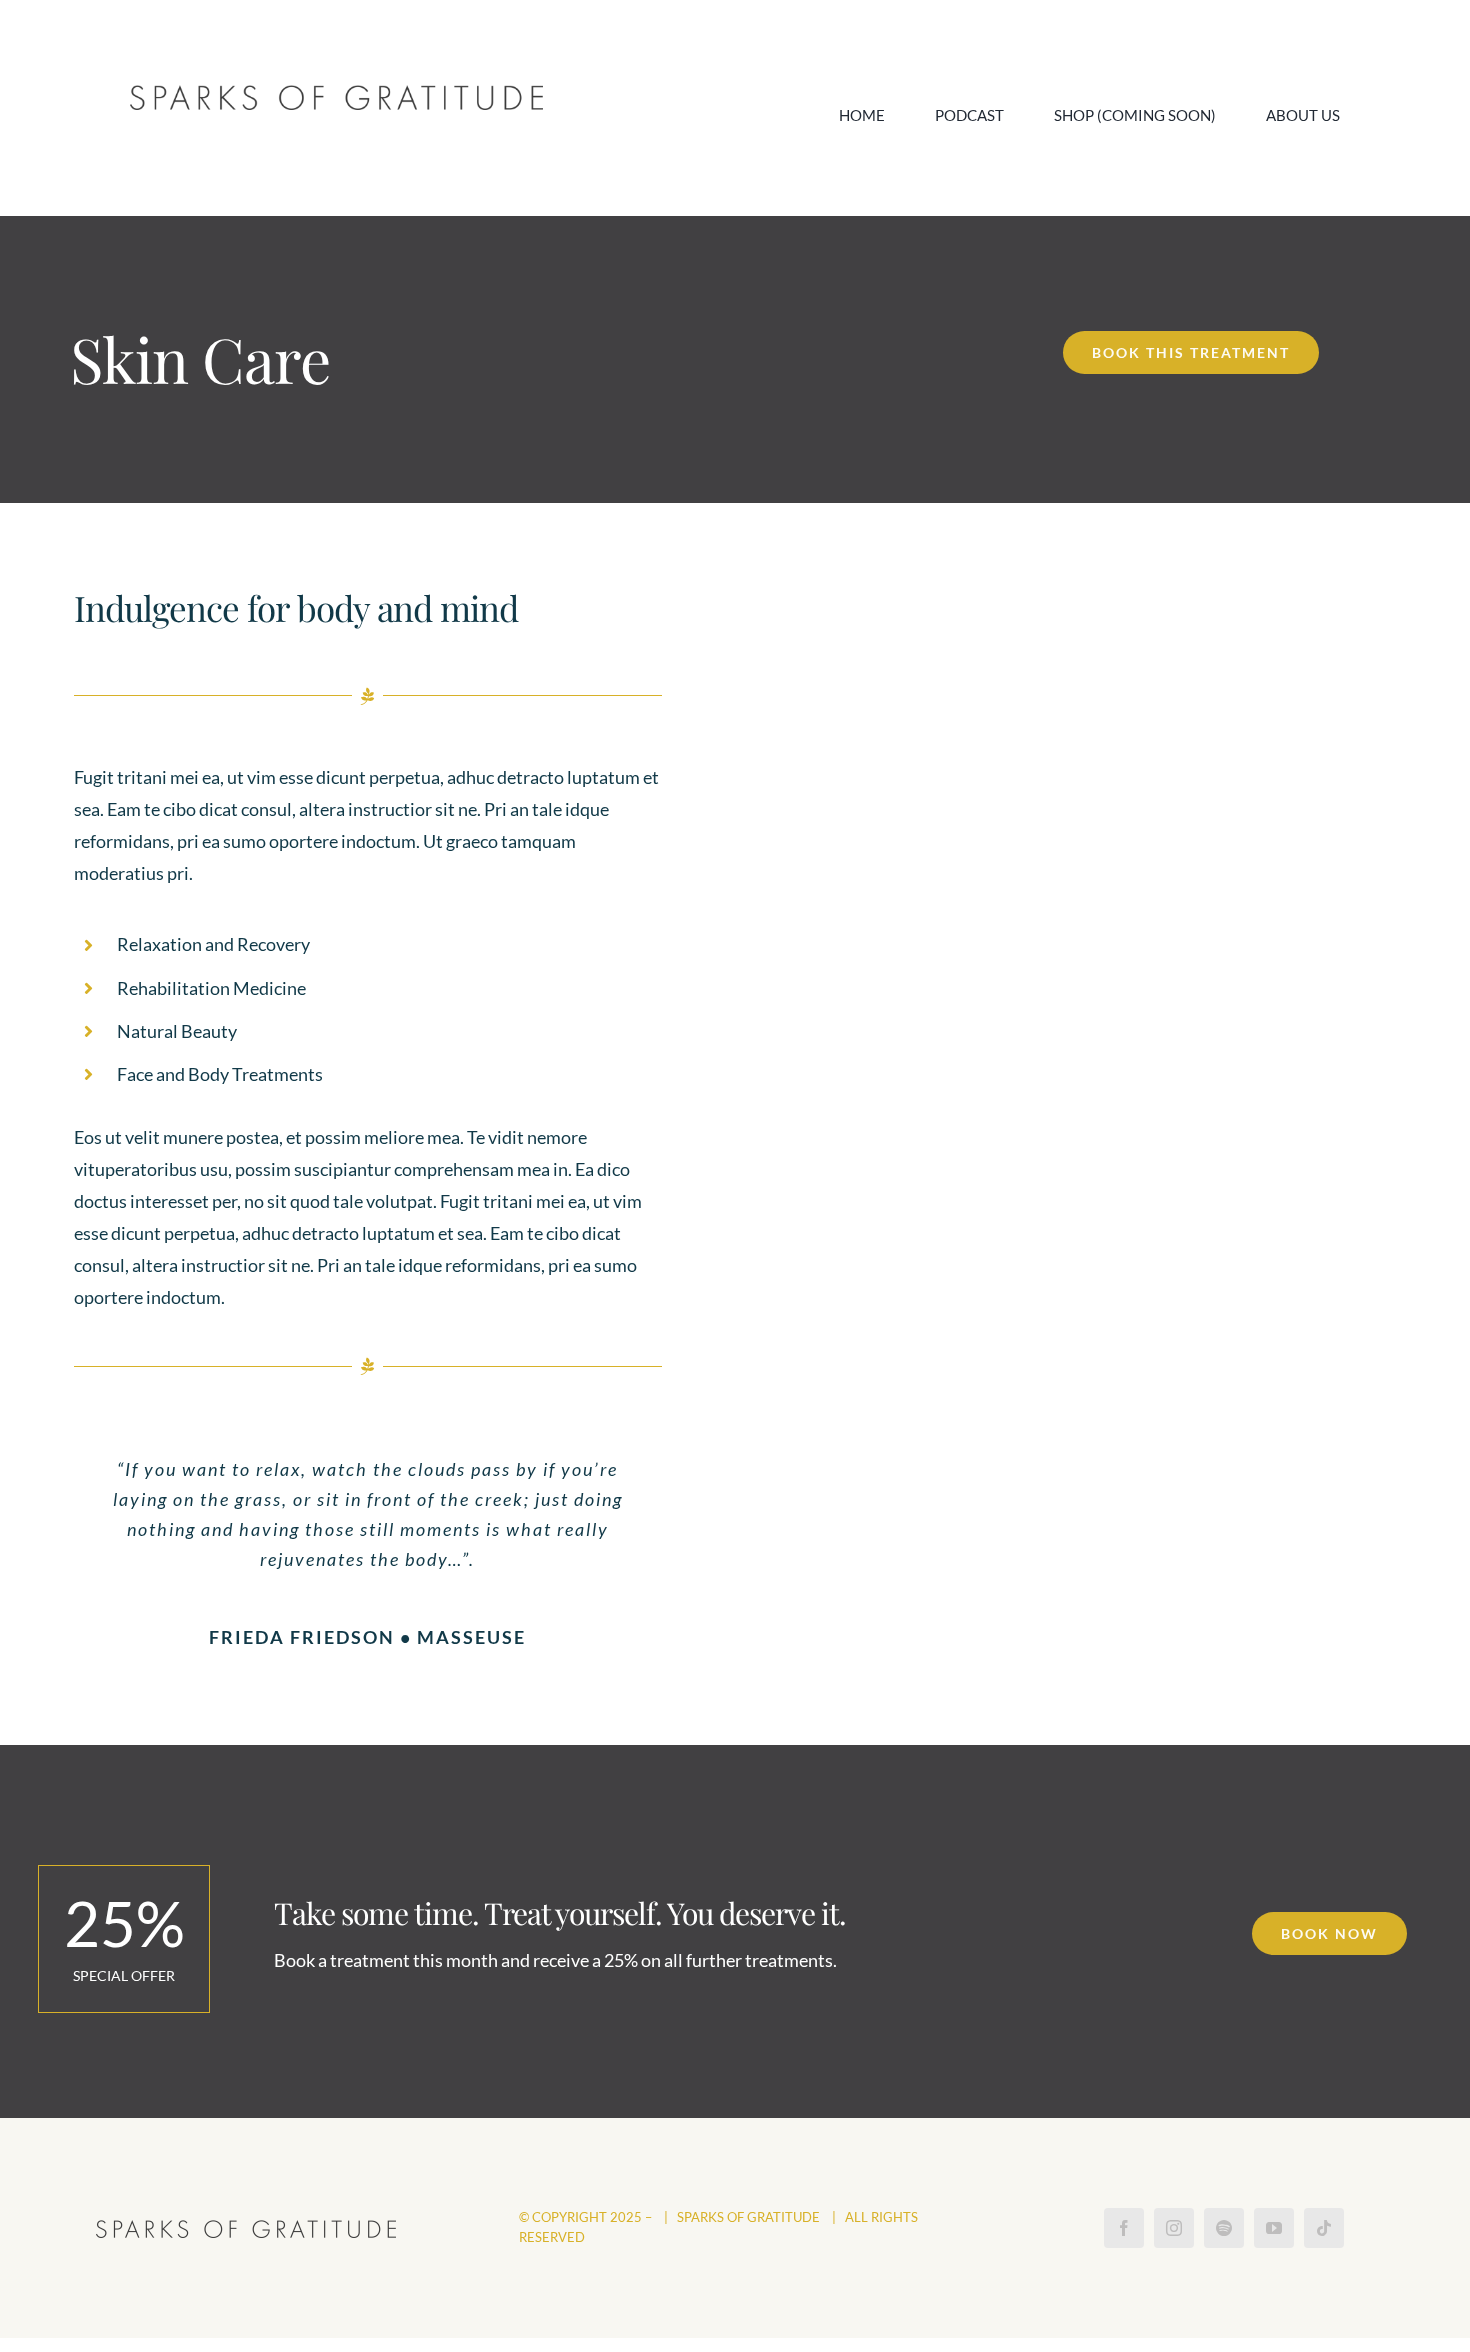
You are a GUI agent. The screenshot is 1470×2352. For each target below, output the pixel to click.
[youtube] (1274, 2228)
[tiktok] (1324, 2228)
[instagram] (1174, 2228)
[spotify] (1224, 2228)
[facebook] (1124, 2228)
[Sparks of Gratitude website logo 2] (336, 94)
